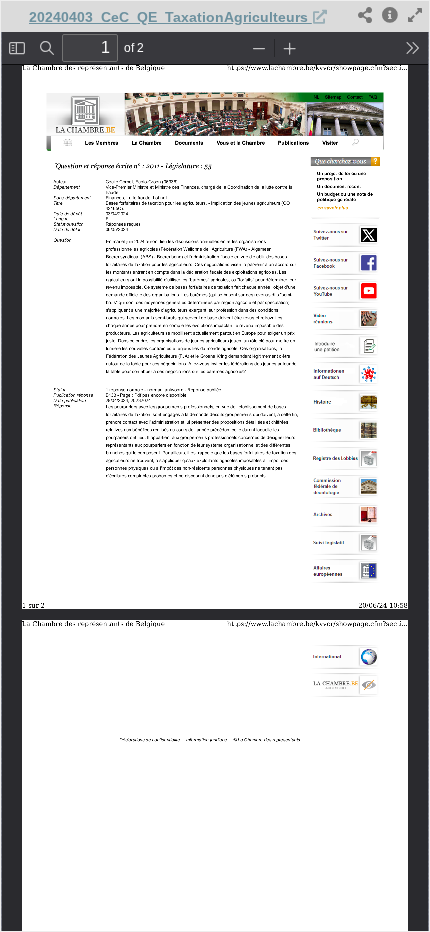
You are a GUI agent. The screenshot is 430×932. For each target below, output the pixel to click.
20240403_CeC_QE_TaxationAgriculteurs (170, 17)
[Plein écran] (415, 16)
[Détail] (390, 16)
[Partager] (365, 16)
